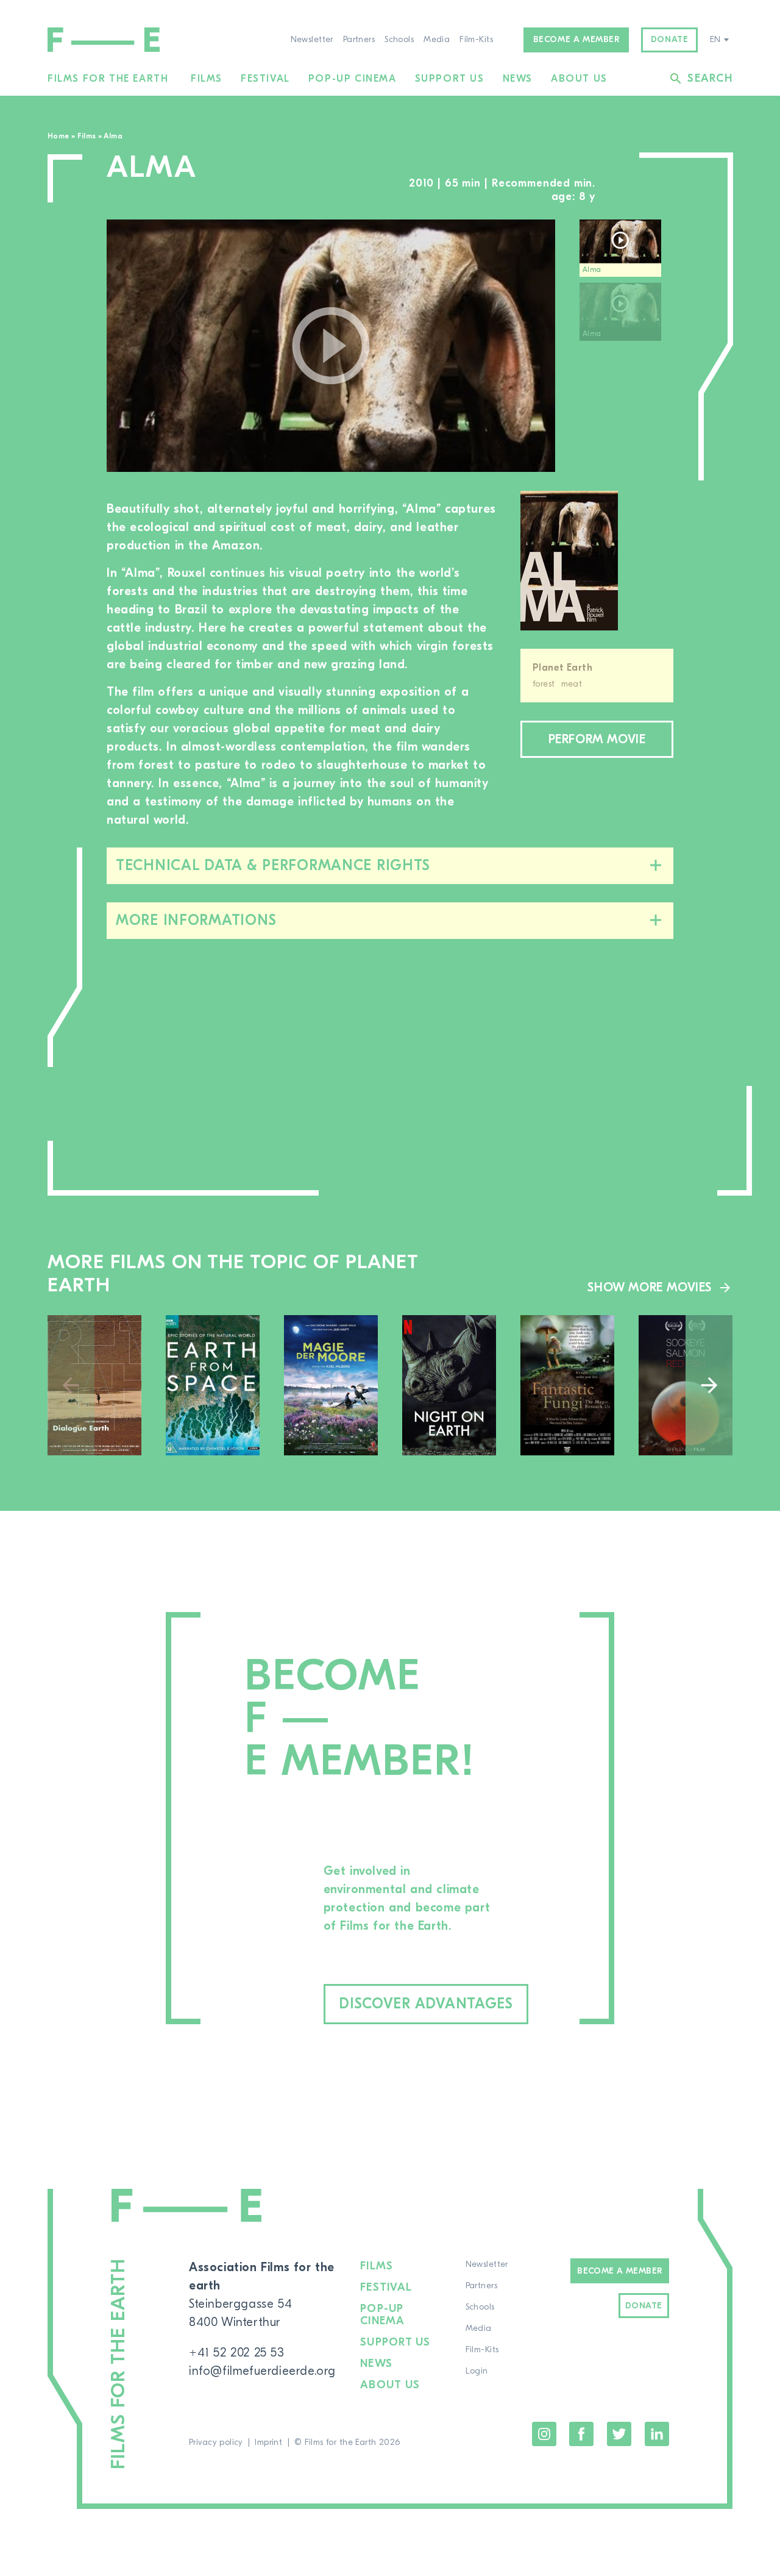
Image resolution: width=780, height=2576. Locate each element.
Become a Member (619, 2271)
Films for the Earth (108, 79)
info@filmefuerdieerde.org (262, 2371)
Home (58, 136)
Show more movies (650, 1287)
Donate (670, 40)
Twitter (619, 2434)
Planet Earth (562, 668)
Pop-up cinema (353, 79)
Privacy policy (216, 2442)
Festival (265, 79)
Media (437, 40)
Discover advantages (426, 2004)
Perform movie (597, 739)
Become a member (576, 40)
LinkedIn (657, 2434)
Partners (359, 40)
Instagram (544, 2434)
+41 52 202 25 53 (237, 2353)
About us (579, 79)
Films (207, 79)
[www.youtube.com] (331, 346)
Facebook (581, 2434)
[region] (626, 346)
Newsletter (312, 40)
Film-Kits (476, 40)
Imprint (268, 2442)
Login (477, 2371)
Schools (399, 40)
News (518, 79)
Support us (450, 79)
